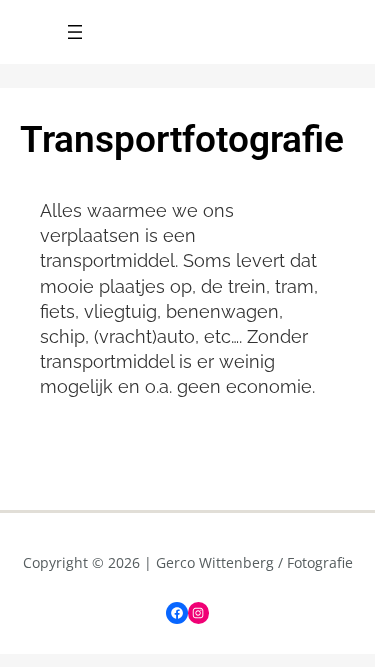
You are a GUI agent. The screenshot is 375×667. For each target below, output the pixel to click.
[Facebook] (176, 612)
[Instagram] (198, 612)
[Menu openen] (75, 32)
